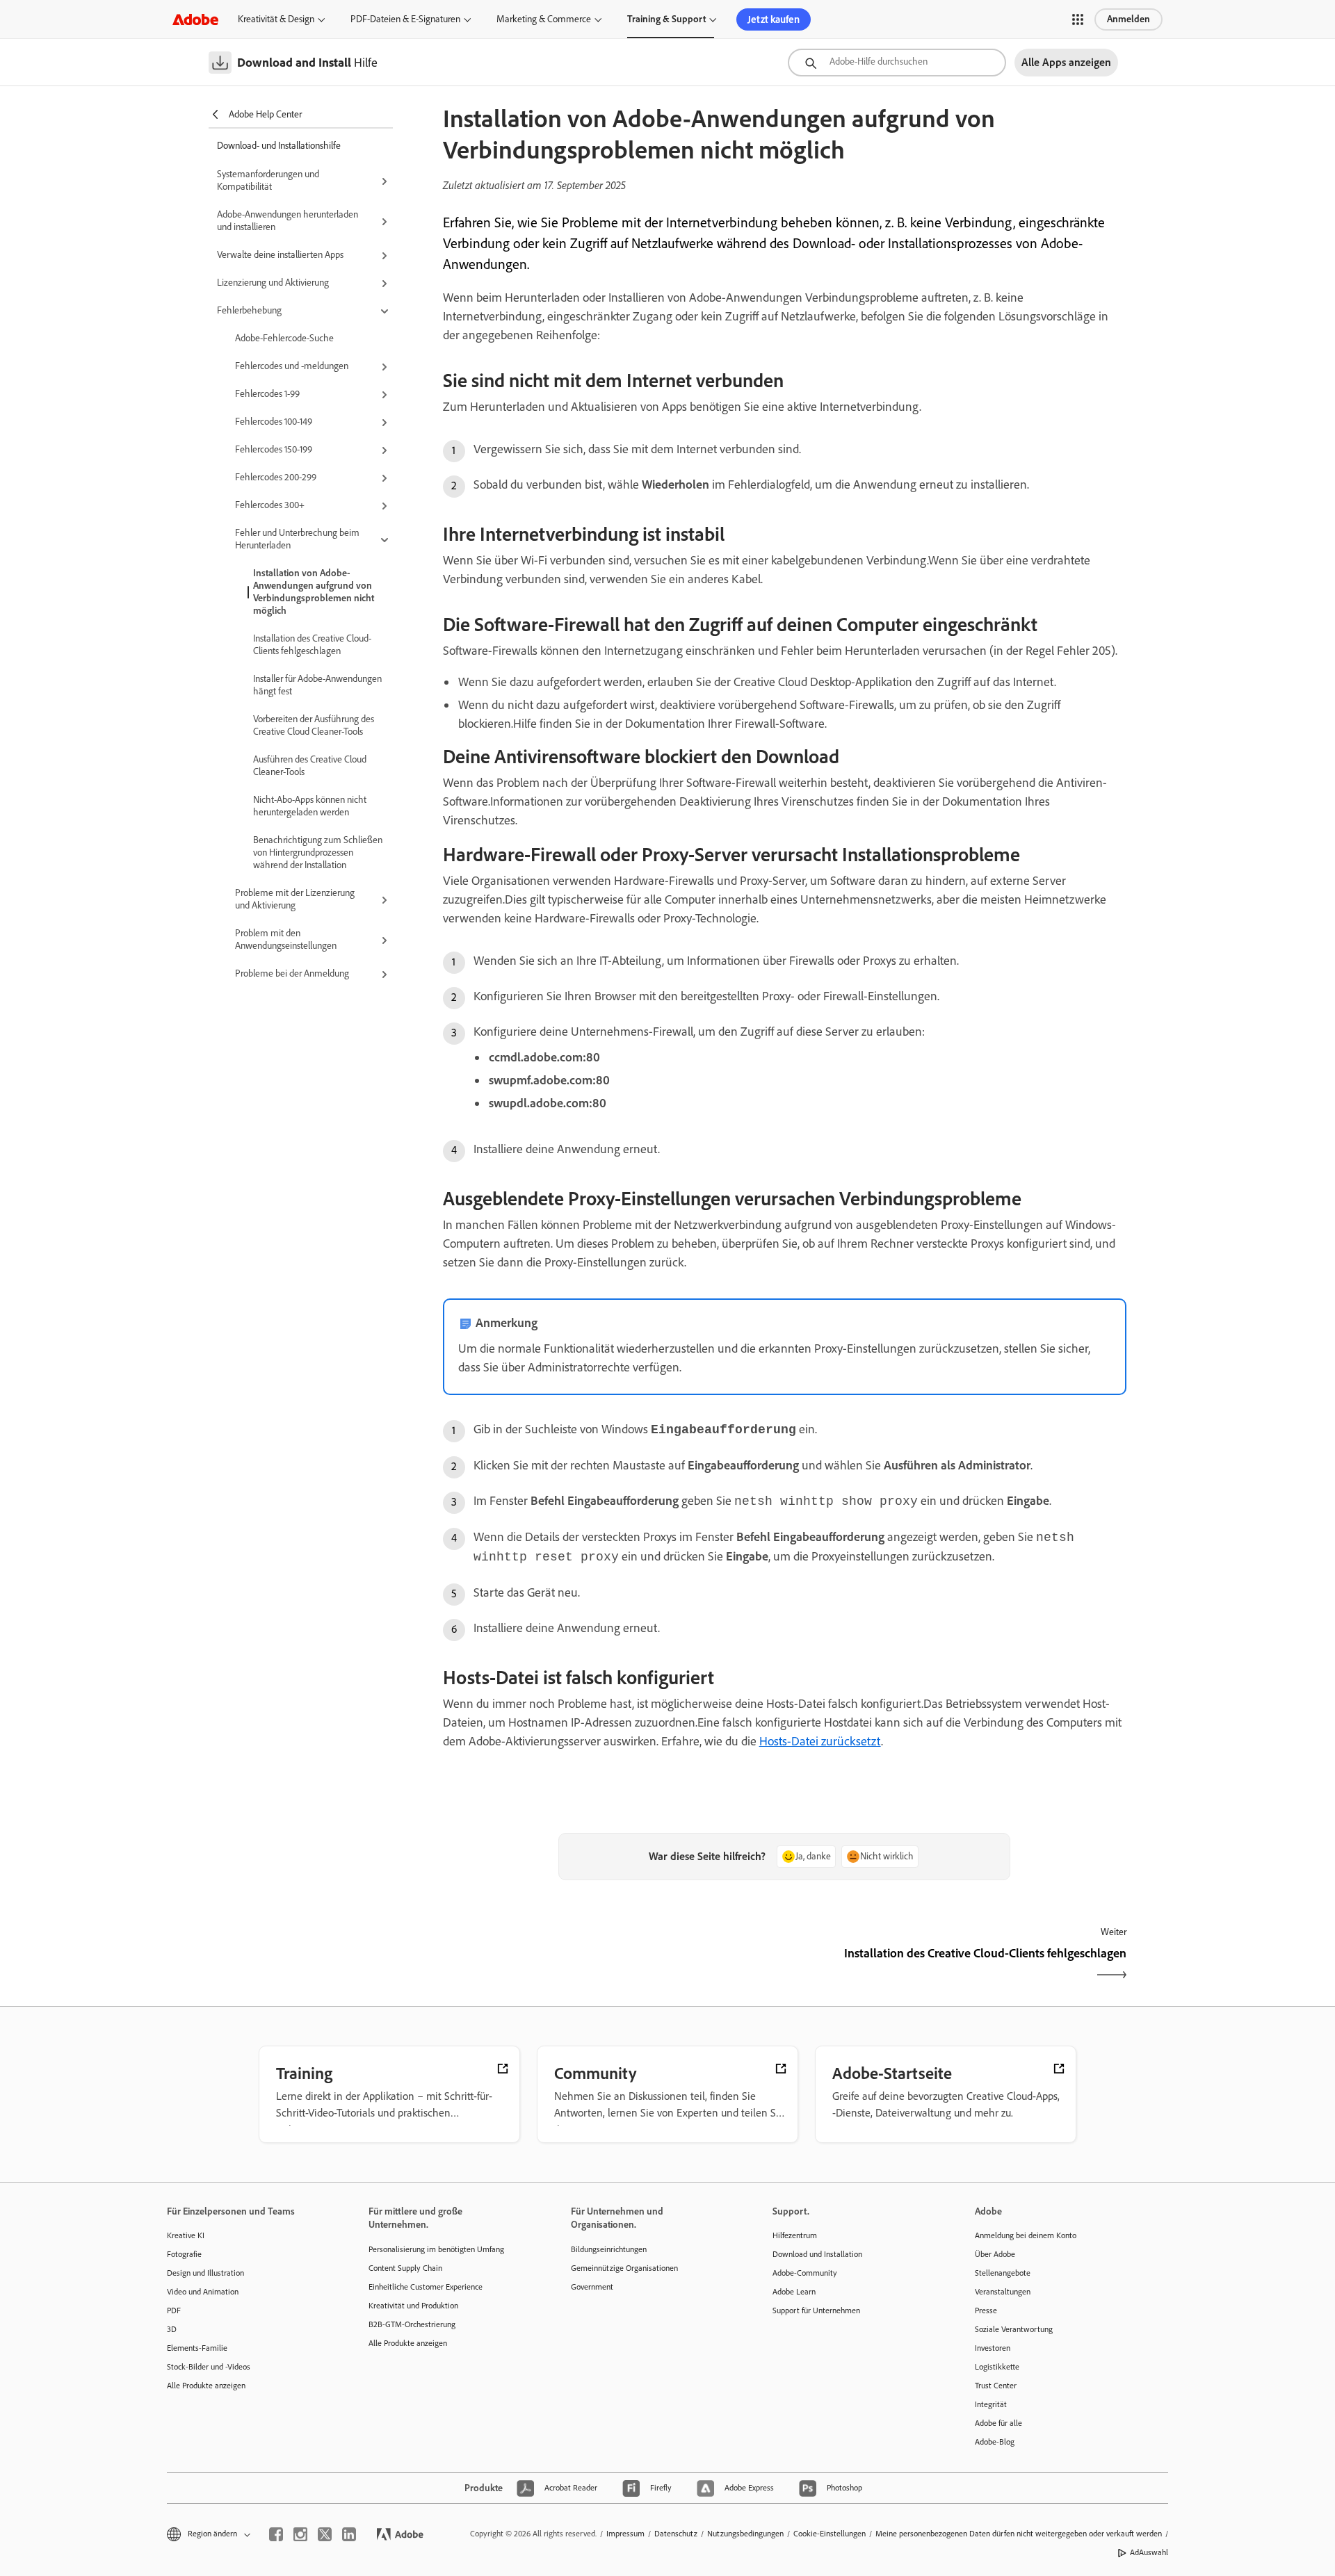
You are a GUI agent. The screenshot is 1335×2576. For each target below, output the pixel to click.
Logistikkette (997, 2367)
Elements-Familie (197, 2348)
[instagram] (300, 2534)
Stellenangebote (1003, 2273)
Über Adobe (995, 2254)
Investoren (993, 2348)
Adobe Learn (794, 2292)
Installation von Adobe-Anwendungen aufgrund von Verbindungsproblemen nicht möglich (314, 592)
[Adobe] (195, 19)
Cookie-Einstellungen (830, 2534)
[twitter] (325, 2534)
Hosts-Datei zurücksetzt (820, 1741)
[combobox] (897, 63)
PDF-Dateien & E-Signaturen (405, 19)
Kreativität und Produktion (413, 2306)
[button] (1078, 19)
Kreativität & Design (276, 19)
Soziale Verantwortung (1014, 2329)
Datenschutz (676, 2534)
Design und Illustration (205, 2273)
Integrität (991, 2404)
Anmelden (1128, 19)
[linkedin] (349, 2534)
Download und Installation (817, 2254)
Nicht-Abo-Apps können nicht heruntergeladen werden (310, 806)
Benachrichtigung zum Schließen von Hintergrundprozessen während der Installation (318, 853)
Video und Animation (203, 2292)
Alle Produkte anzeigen (206, 2386)
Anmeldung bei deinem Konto (1026, 2235)
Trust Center (996, 2386)
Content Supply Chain (405, 2268)
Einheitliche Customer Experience (426, 2287)
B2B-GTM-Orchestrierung (412, 2324)
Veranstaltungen (1003, 2292)
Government (592, 2287)
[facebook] (276, 2534)
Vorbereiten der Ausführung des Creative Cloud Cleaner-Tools (314, 725)
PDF (174, 2310)
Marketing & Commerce (544, 19)
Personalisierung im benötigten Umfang (436, 2249)
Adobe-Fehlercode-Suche (284, 338)
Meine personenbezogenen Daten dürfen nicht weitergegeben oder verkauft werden (1019, 2534)
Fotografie (184, 2254)
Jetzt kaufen (774, 19)
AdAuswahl (1149, 2552)
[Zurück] (612, 1965)
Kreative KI (186, 2235)
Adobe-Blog (995, 2442)
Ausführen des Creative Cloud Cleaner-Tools (310, 766)
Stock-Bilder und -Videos (209, 2367)
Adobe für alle (998, 2423)
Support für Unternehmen (816, 2310)
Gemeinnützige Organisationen (624, 2268)
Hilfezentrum (795, 2235)
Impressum (625, 2534)
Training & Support (666, 19)
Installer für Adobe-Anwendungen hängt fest (317, 685)
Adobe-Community (805, 2273)
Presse (986, 2310)
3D (172, 2329)
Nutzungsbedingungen (745, 2534)
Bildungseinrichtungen (609, 2249)
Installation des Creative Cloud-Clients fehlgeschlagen (312, 645)
